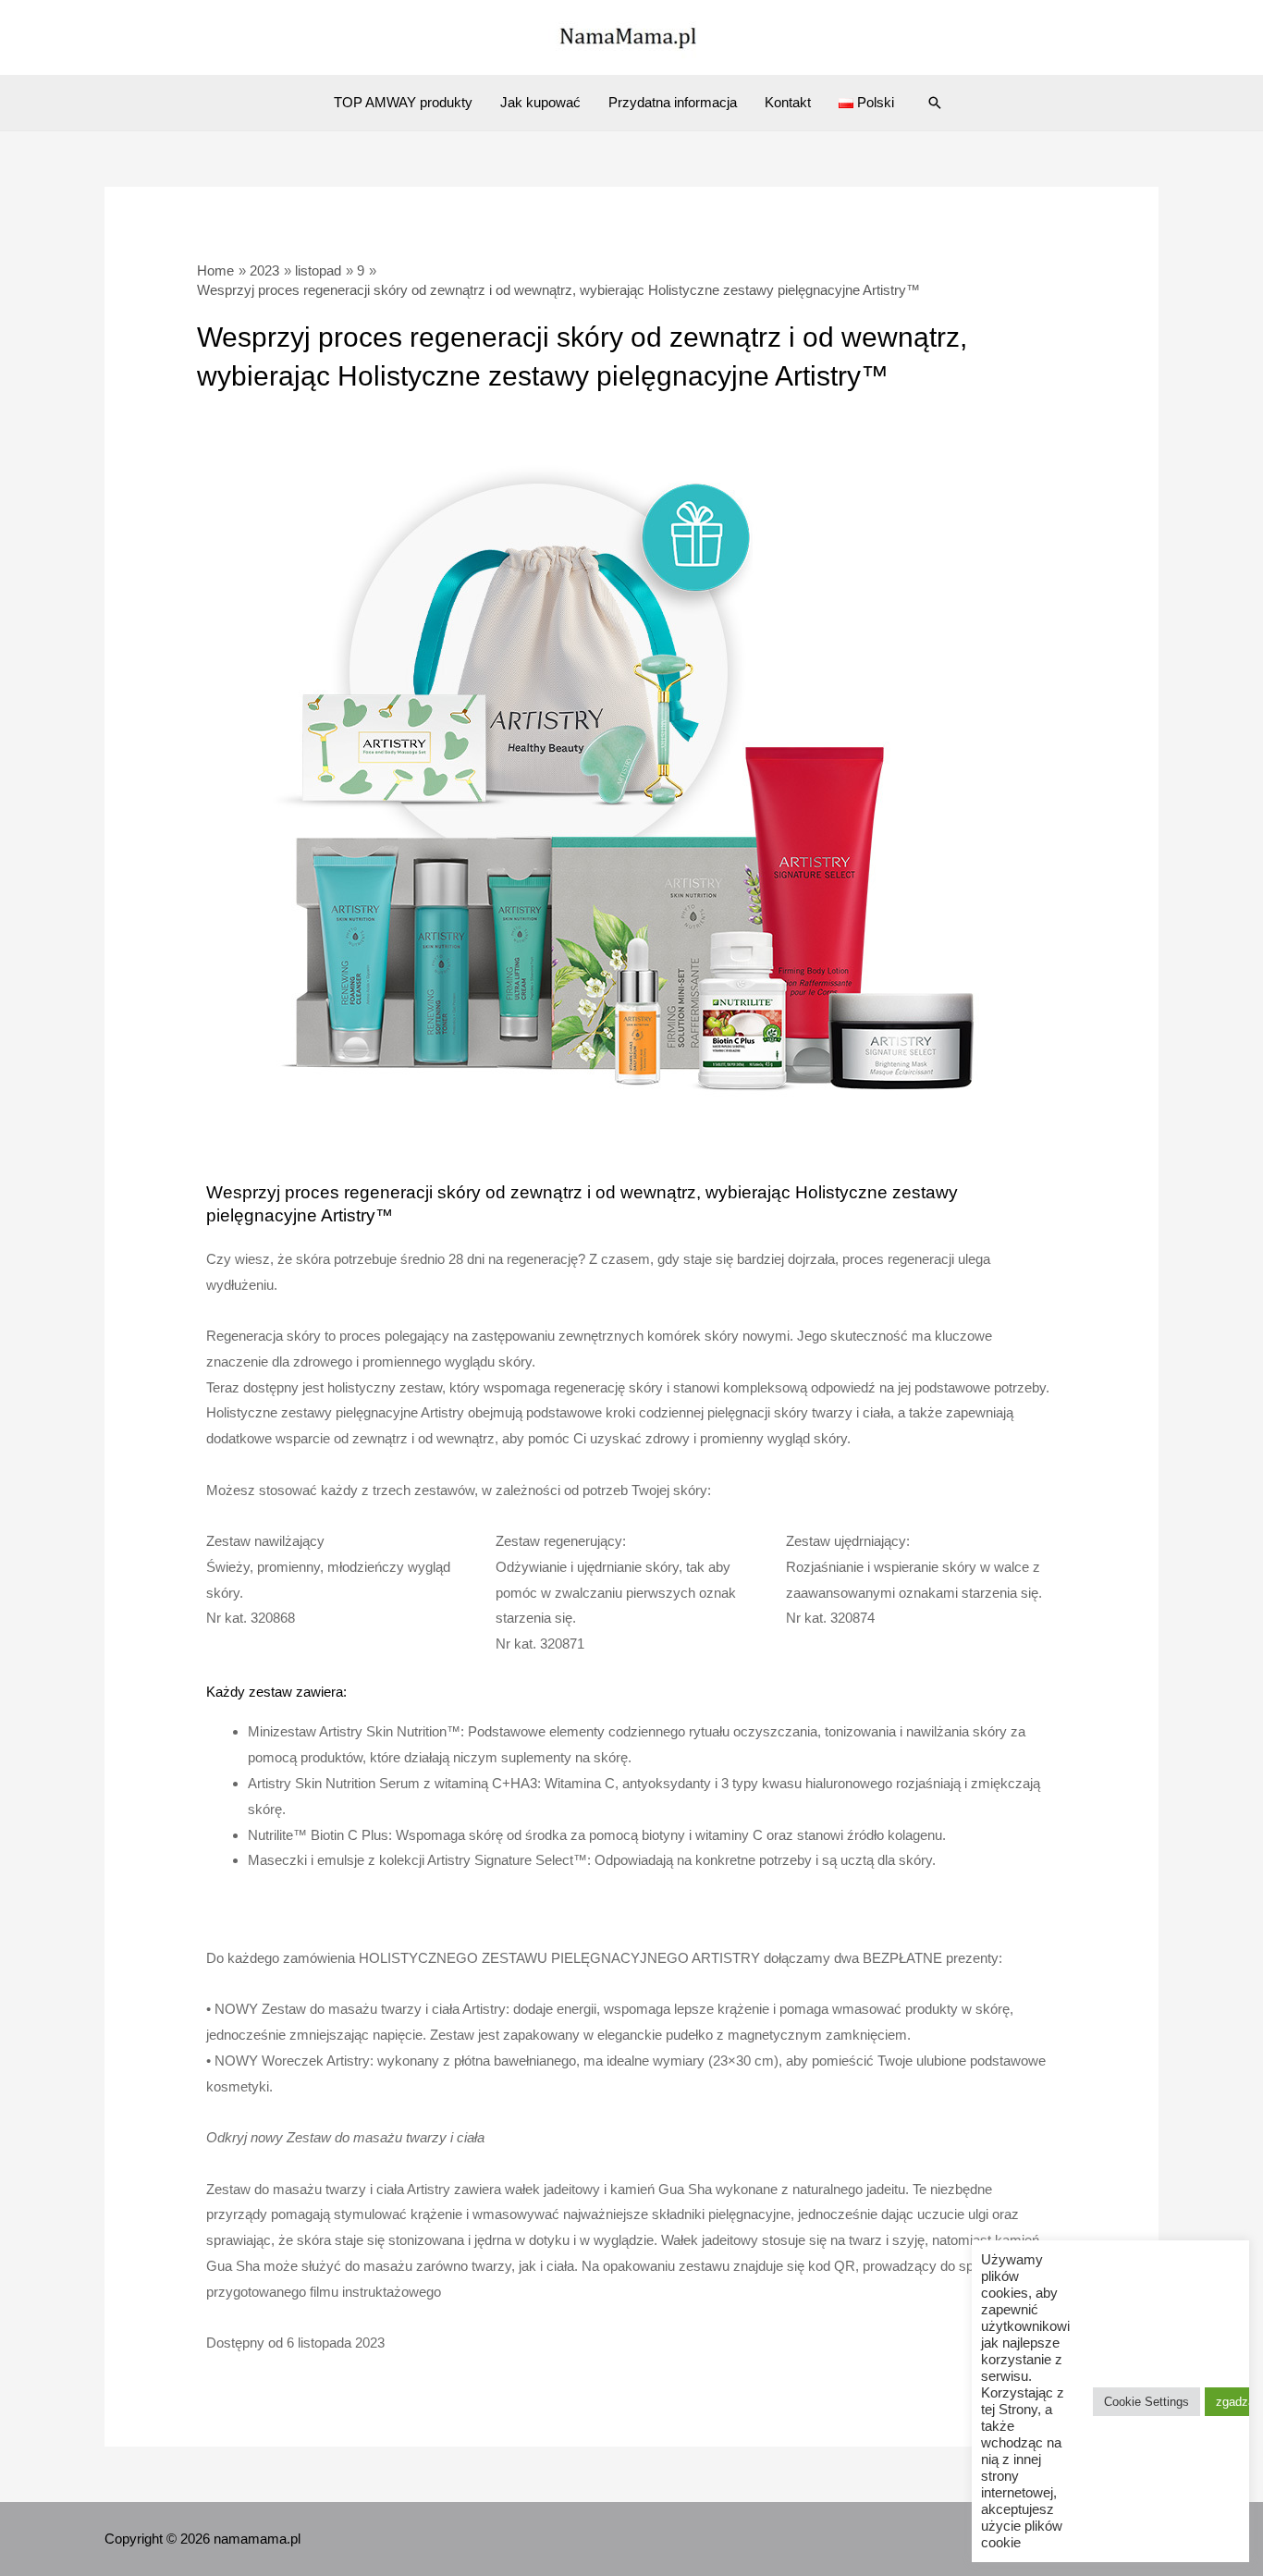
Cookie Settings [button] (1147, 2402)
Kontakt (788, 102)
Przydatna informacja (673, 102)
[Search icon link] (935, 103)
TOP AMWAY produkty (403, 102)
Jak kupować (540, 102)
